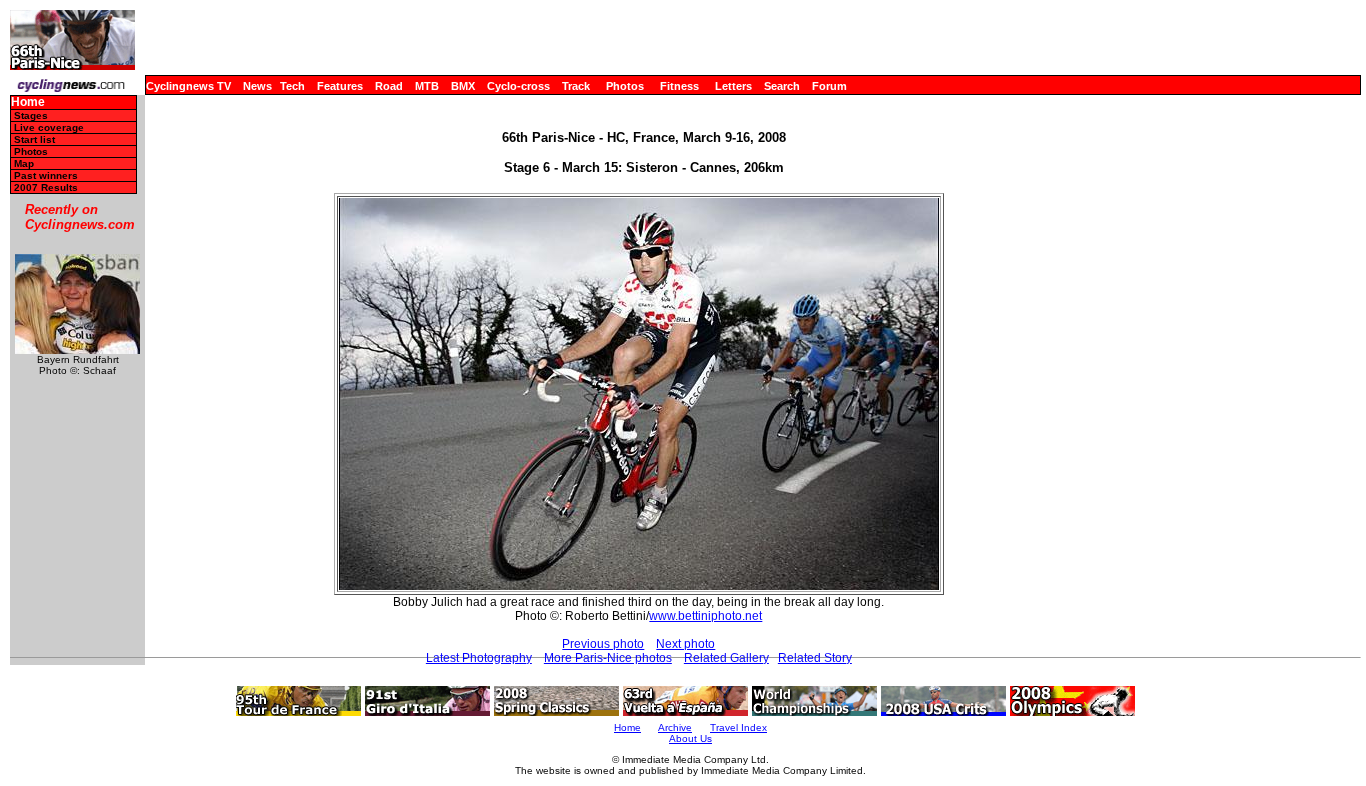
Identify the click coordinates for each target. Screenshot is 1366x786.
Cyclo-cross (518, 86)
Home (28, 102)
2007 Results (46, 187)
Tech (292, 86)
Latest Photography (479, 658)
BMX (463, 86)
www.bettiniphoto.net (705, 616)
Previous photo (603, 644)
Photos (625, 86)
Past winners (46, 175)
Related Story (815, 658)
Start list (34, 139)
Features (340, 86)
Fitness (679, 86)
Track (576, 86)
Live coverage (49, 127)
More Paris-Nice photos (608, 658)
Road (389, 86)
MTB (427, 86)
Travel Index (738, 727)
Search (782, 86)
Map (24, 163)
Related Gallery (726, 658)
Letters (733, 86)
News (257, 86)
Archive (675, 727)
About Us (690, 738)
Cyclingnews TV (188, 86)
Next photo (685, 644)
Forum (829, 86)
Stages (31, 115)
